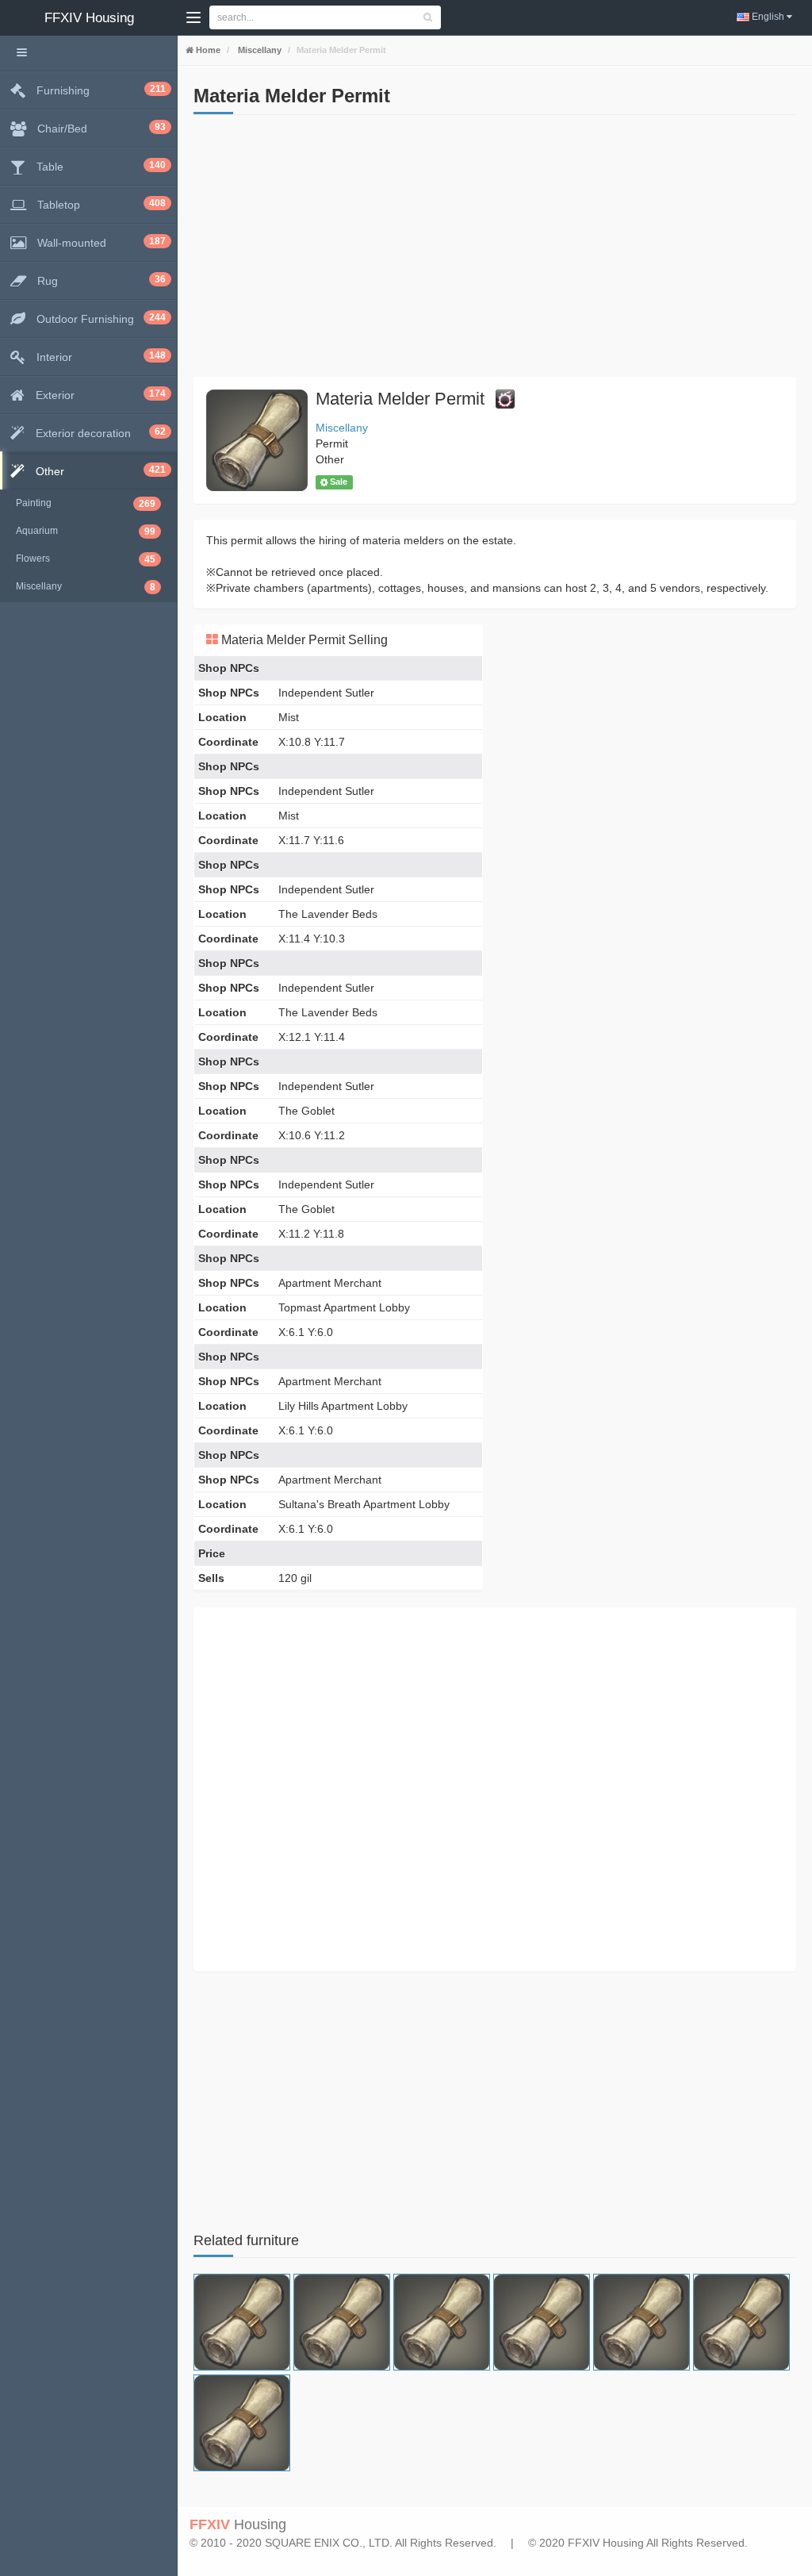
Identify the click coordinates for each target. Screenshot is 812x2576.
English (768, 17)
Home (207, 50)
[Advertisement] (495, 250)
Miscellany (259, 50)
